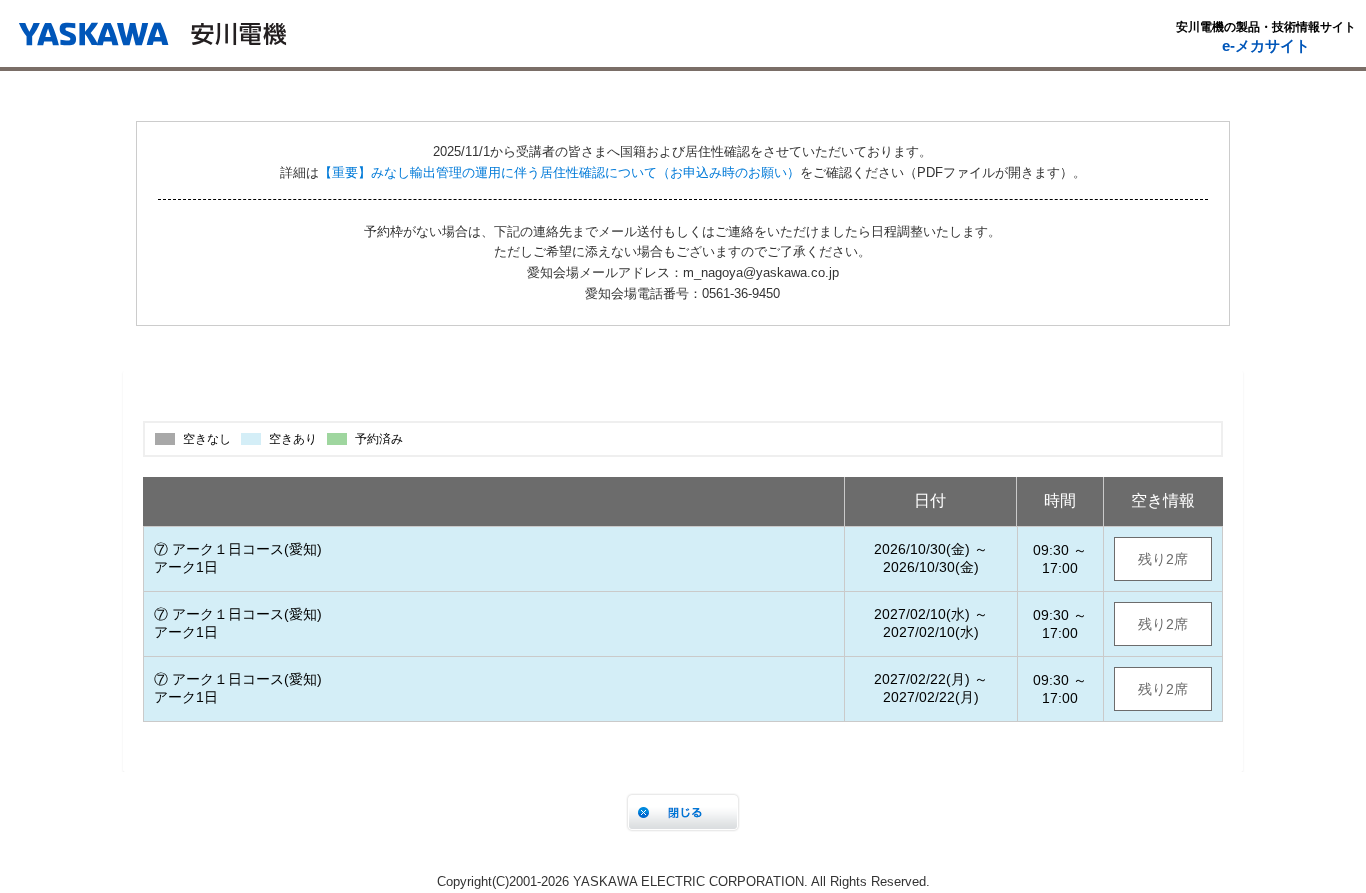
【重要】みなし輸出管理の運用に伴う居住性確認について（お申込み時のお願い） (559, 172)
